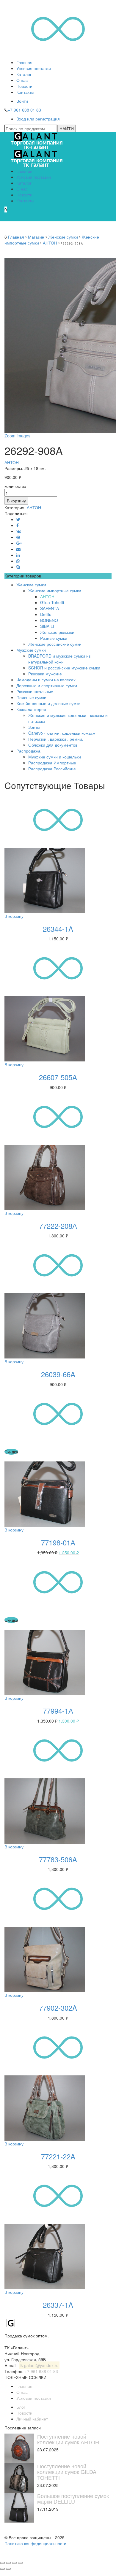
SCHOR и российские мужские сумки (64, 668)
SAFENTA (50, 608)
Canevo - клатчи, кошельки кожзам (62, 733)
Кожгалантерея (31, 709)
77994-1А (58, 1711)
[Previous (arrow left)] (2, 2569)
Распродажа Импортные (52, 763)
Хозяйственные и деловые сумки (48, 703)
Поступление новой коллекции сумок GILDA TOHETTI (67, 2472)
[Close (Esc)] (2, 2563)
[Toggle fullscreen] (14, 2563)
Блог (21, 2407)
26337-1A (58, 2305)
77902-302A (58, 2008)
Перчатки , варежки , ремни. (56, 739)
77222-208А (58, 1226)
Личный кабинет (32, 2419)
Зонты (34, 727)
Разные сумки (54, 638)
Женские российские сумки (55, 644)
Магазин (36, 237)
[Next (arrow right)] (8, 2569)
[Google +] (19, 543)
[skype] (18, 567)
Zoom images (17, 436)
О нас (22, 80)
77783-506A (58, 1859)
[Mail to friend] (18, 549)
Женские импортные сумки (55, 591)
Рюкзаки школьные (35, 691)
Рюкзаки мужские (45, 674)
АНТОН (50, 243)
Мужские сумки (31, 650)
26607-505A (58, 1077)
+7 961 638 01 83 (24, 110)
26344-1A (58, 929)
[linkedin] (18, 555)
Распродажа (28, 751)
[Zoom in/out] (20, 2563)
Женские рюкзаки (57, 632)
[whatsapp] (18, 561)
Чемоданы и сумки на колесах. (47, 680)
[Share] (8, 2563)
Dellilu (46, 614)
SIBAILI (47, 626)
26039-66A (58, 1374)
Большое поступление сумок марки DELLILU (73, 2499)
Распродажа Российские (52, 769)
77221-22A (58, 2156)
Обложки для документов (53, 745)
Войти (22, 101)
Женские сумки (63, 237)
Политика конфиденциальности (35, 2543)
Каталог (24, 74)
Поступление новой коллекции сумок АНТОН (68, 2439)
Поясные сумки (31, 697)
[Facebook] (18, 525)
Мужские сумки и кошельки (55, 757)
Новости (24, 86)
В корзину (16, 501)
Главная (24, 62)
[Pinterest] (18, 537)
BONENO (49, 620)
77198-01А (58, 1542)
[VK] (19, 531)
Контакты (25, 92)
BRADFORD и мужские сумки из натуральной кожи (59, 659)
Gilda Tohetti (52, 602)
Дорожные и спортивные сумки (47, 685)
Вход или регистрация (38, 119)
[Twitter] (18, 519)
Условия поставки (34, 68)
